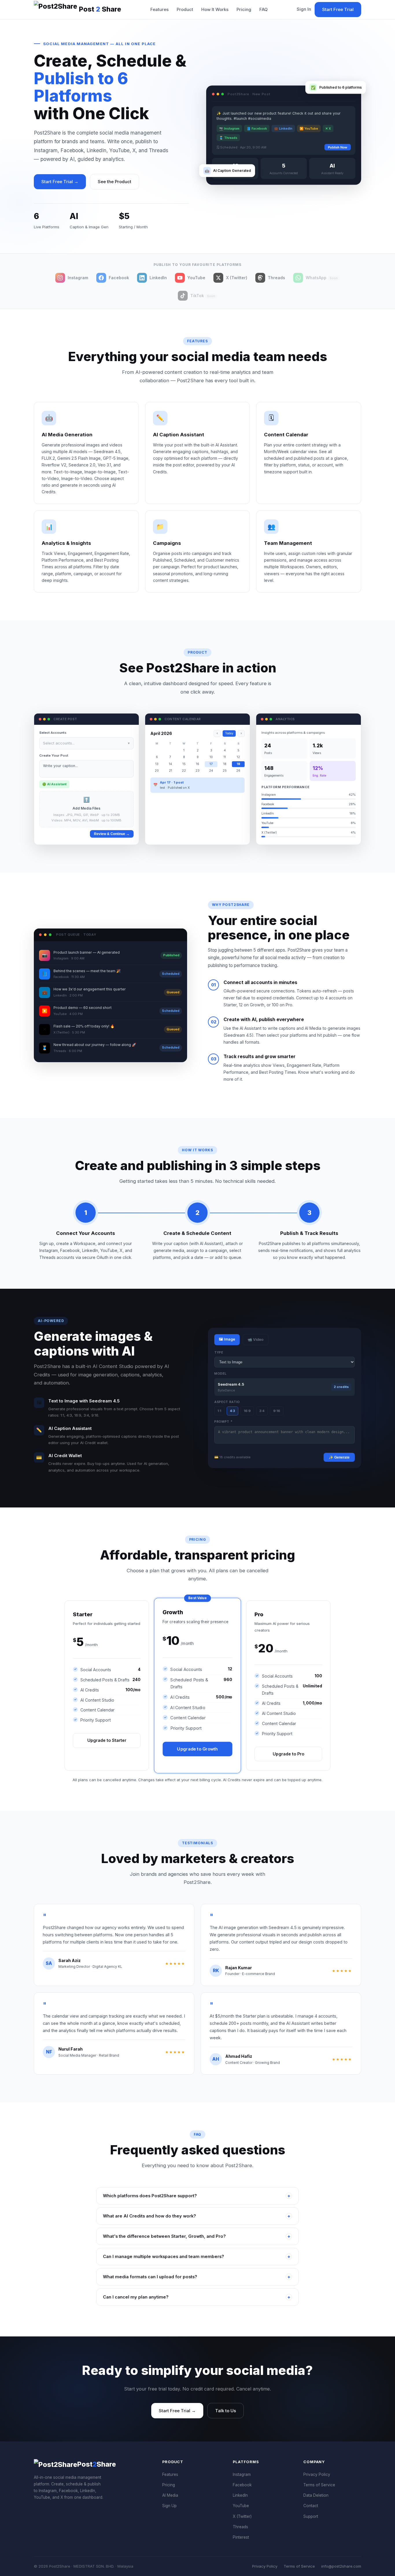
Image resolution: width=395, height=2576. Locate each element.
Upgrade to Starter (107, 1740)
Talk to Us (226, 2411)
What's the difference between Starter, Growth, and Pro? (197, 2236)
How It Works (215, 10)
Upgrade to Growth (197, 1749)
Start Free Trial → (60, 182)
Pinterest (241, 2537)
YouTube (241, 2506)
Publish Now (338, 145)
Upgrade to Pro (288, 1754)
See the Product (115, 182)
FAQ (263, 10)
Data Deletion (316, 2495)
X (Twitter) (242, 2516)
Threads (240, 2527)
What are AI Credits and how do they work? (197, 2216)
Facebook (242, 2485)
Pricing (244, 10)
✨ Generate (339, 1457)
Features (159, 10)
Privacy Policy (317, 2474)
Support (311, 2516)
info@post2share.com (341, 2566)
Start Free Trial (338, 9)
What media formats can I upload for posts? (197, 2277)
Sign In (304, 9)
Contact (311, 2506)
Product (185, 10)
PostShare (100, 9)
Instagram (242, 2474)
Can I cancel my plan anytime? (197, 2297)
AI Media (170, 2495)
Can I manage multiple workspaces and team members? (197, 2257)
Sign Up (169, 2506)
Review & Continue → (112, 834)
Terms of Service (319, 2485)
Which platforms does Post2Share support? (197, 2196)
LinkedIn (240, 2495)
